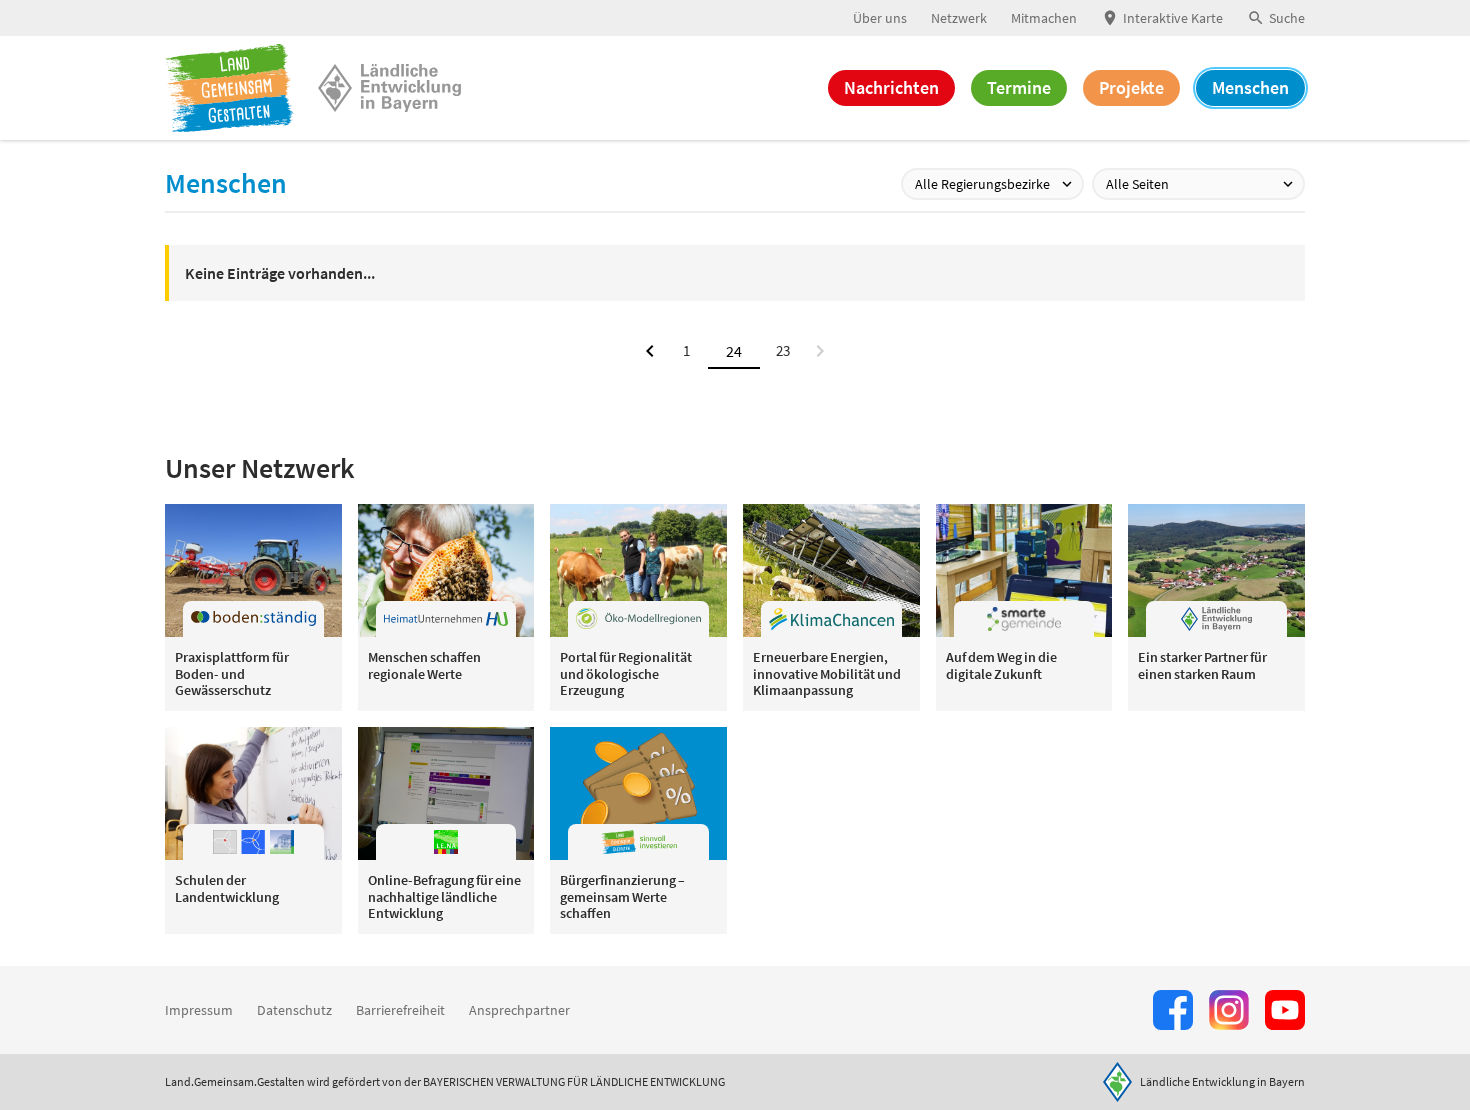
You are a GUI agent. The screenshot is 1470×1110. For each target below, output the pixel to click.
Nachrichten (891, 87)
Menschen (1250, 87)
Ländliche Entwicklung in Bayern (1222, 1081)
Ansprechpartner (519, 1010)
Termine (1019, 87)
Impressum (199, 1010)
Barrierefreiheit (400, 1010)
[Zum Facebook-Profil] (1173, 1010)
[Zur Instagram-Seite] (1229, 1010)
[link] (820, 351)
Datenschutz (294, 1010)
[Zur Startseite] (229, 88)
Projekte (1131, 87)
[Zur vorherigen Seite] (650, 351)
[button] (1276, 18)
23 (783, 350)
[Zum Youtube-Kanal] (1285, 1010)
